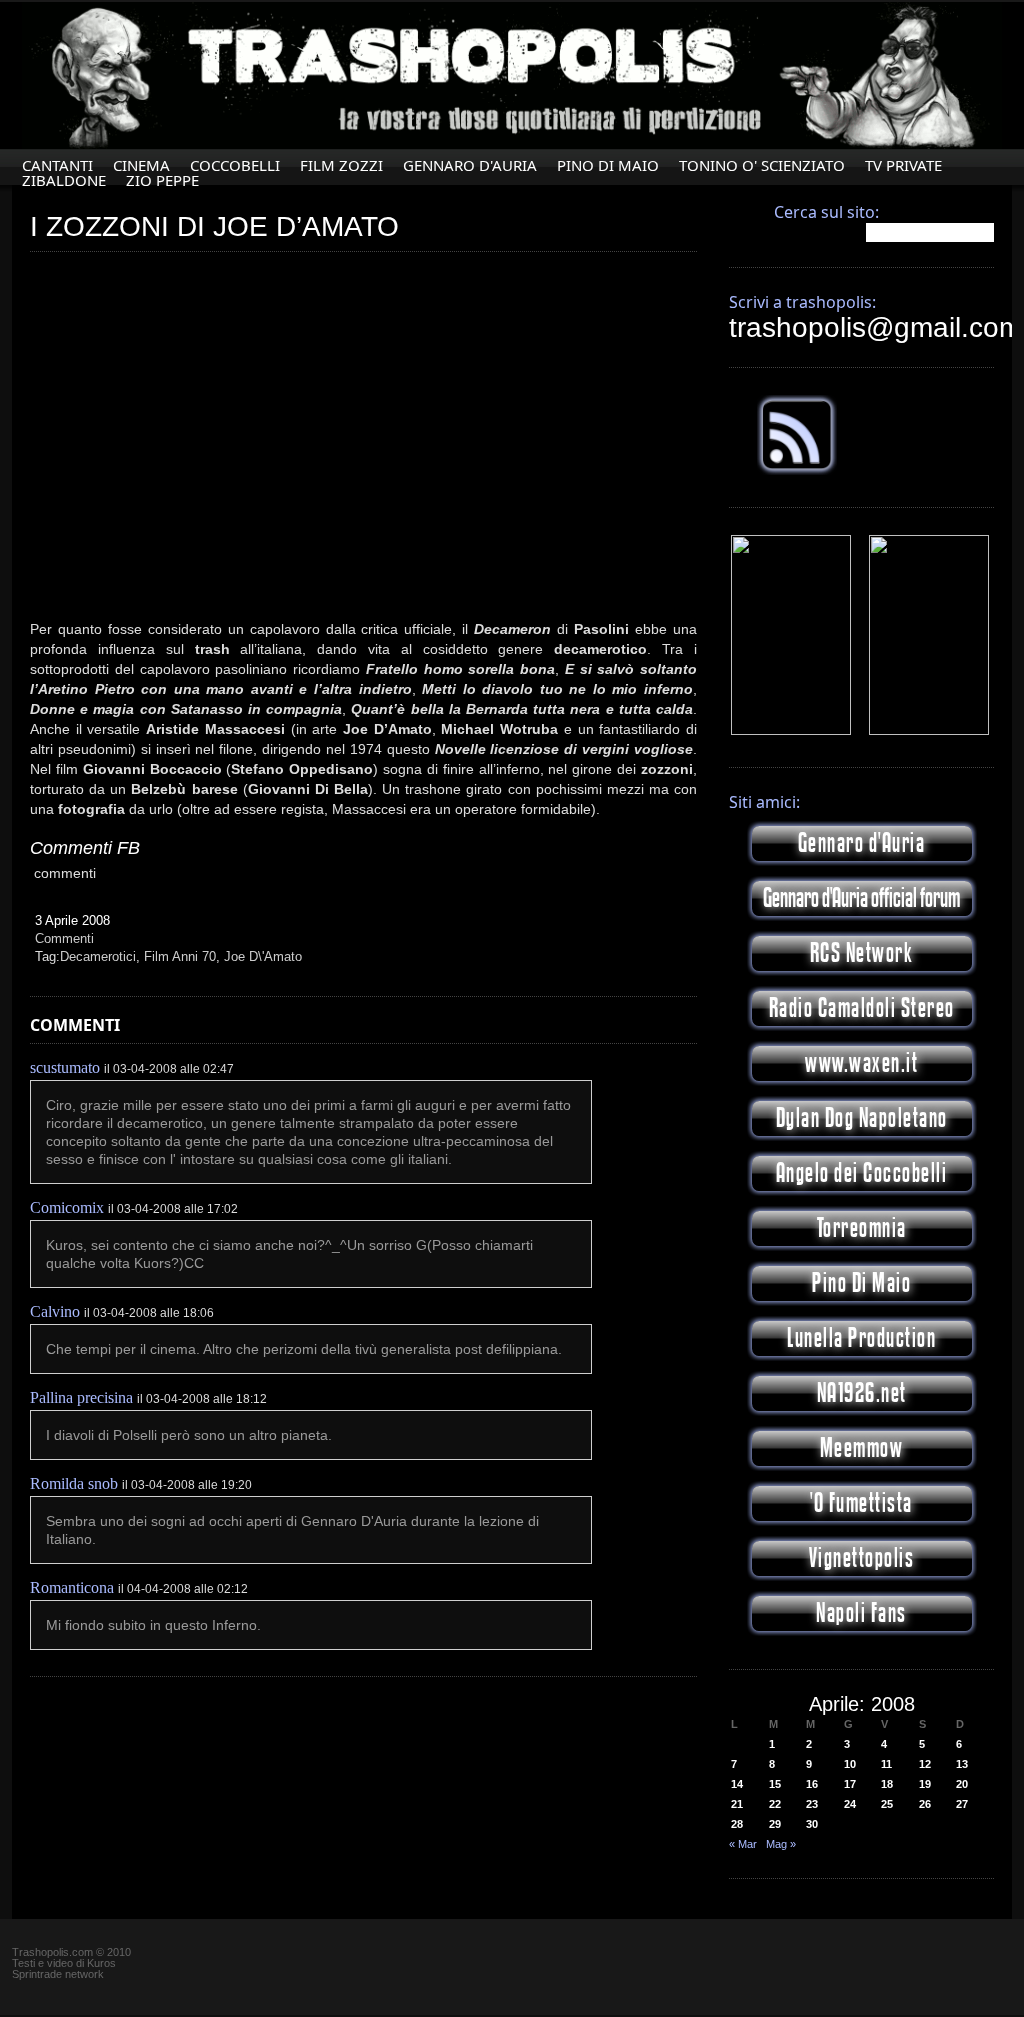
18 (887, 1784)
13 (962, 1764)
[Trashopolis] (791, 731)
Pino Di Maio (608, 165)
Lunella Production (861, 1338)
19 (925, 1784)
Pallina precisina (81, 1397)
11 (886, 1764)
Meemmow (862, 1448)
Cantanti (57, 165)
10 (850, 1764)
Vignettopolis (862, 1558)
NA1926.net (862, 1393)
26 (925, 1804)
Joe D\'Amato (263, 956)
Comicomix (67, 1207)
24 (850, 1804)
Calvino (55, 1311)
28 (737, 1824)
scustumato (65, 1067)
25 (887, 1804)
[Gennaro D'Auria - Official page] (929, 731)
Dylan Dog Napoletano (862, 1118)
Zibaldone (64, 180)
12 (925, 1764)
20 (962, 1784)
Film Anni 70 (180, 956)
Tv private (903, 165)
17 (850, 1784)
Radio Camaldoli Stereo (862, 1008)
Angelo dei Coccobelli (862, 1173)
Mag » (781, 1844)
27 (962, 1804)
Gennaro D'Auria (470, 165)
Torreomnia (862, 1228)
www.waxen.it (861, 1063)
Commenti (64, 938)
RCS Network (862, 953)
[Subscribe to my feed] (797, 471)
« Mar (743, 1844)
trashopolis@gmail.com (875, 327)
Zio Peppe (162, 180)
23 (812, 1804)
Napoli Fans (861, 1613)
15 (775, 1784)
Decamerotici (98, 956)
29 (775, 1824)
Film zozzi (341, 165)
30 (812, 1824)
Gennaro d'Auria (862, 843)
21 (737, 1804)
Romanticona (72, 1587)
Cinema (141, 165)
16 (812, 1784)
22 (775, 1804)
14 (737, 1784)
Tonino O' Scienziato (762, 165)
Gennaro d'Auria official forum (861, 898)
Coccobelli (235, 165)
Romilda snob (74, 1483)
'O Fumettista (861, 1503)
